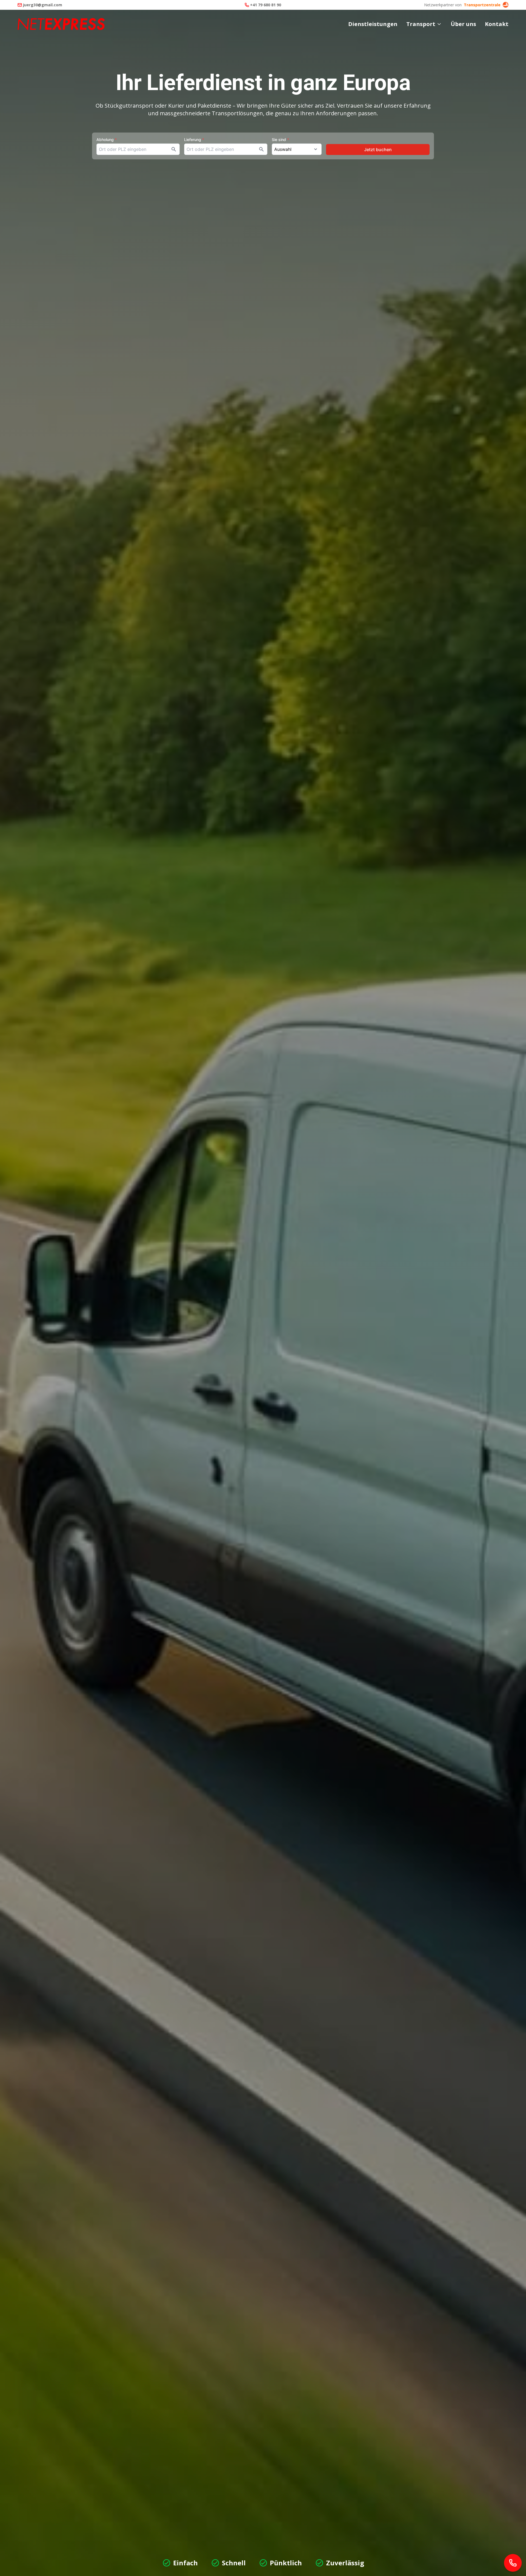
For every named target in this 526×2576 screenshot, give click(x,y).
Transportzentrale (482, 5)
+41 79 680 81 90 (266, 5)
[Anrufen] (513, 2563)
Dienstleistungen (373, 24)
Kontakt (497, 24)
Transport (421, 24)
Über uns (463, 24)
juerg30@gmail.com (43, 5)
